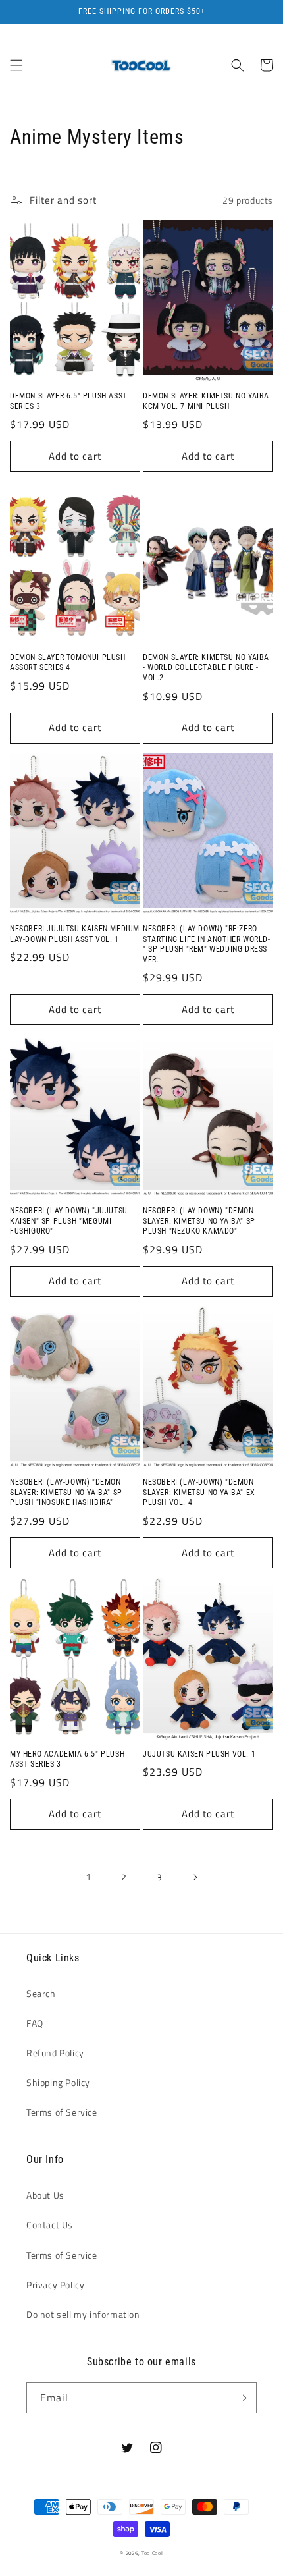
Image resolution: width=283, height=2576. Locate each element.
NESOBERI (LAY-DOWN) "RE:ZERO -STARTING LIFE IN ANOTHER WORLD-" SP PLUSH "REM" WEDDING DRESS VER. (207, 944)
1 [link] (89, 1877)
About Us (45, 2195)
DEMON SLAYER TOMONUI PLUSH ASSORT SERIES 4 (68, 663)
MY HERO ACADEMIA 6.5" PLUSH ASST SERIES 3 (67, 1759)
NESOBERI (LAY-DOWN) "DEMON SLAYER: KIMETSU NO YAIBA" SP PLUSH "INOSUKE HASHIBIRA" (66, 1492)
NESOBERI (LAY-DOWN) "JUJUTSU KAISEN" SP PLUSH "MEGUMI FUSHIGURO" (69, 1221)
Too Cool (152, 2553)
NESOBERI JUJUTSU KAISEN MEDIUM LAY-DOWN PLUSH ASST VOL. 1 (75, 934)
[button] (16, 65)
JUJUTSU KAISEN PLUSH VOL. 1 (199, 1754)
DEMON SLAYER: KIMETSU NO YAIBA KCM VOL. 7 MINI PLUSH (206, 401)
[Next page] (195, 1877)
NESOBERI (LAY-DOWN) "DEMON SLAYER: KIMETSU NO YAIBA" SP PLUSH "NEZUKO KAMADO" (199, 1221)
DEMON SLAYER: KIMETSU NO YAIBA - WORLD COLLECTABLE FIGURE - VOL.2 (206, 668)
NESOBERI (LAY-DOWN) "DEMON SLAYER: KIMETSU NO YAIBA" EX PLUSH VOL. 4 (199, 1492)
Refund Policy (55, 2053)
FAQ (35, 2023)
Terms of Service (62, 2112)
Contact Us (50, 2225)
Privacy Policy (55, 2285)
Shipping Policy (58, 2082)
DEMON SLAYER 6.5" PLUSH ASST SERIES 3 (68, 401)
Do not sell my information (83, 2314)
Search (41, 1993)
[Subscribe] (242, 2398)
